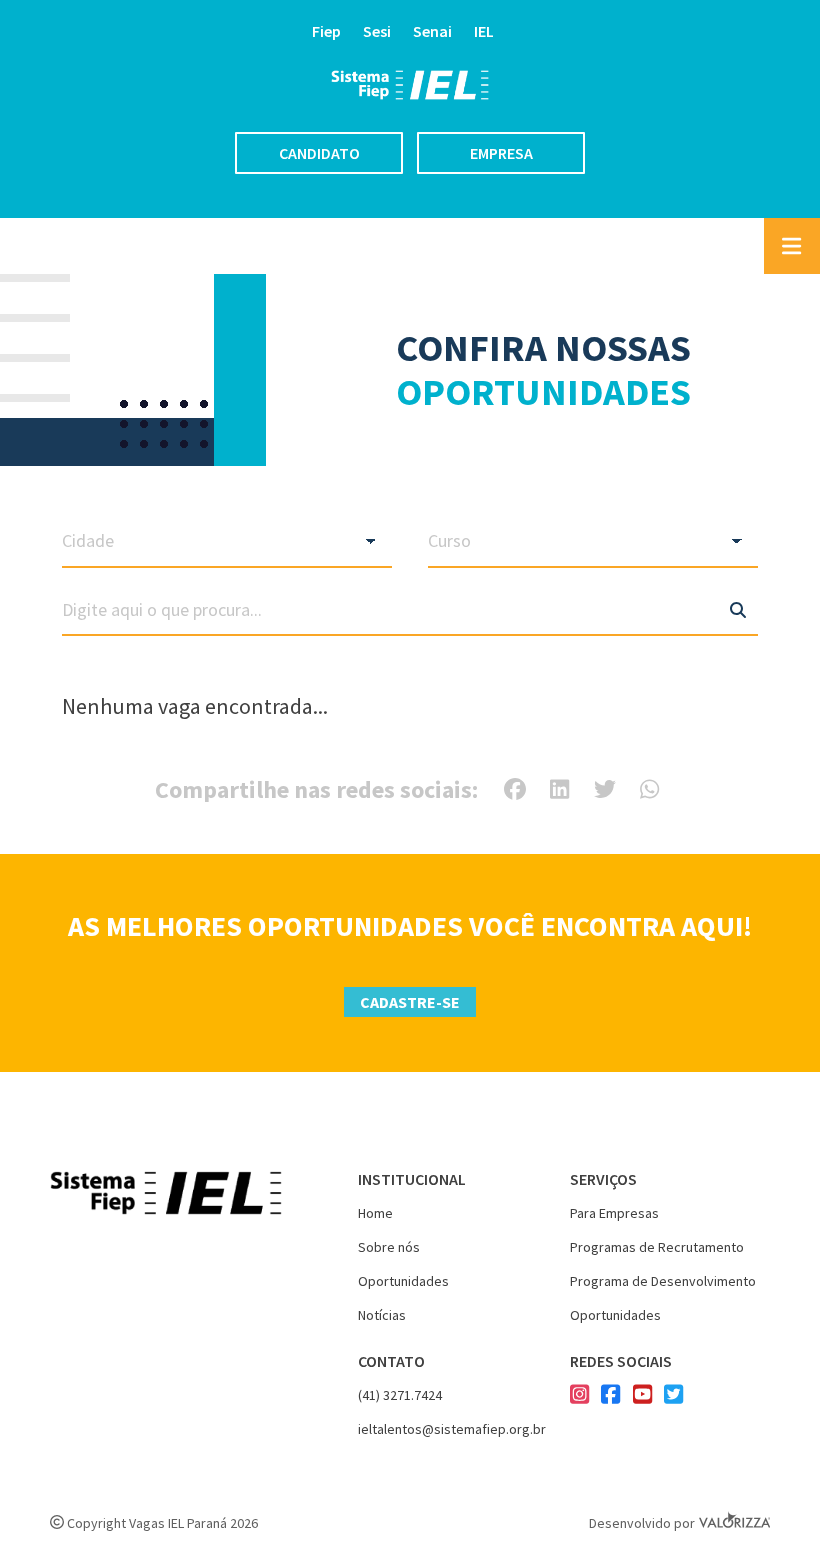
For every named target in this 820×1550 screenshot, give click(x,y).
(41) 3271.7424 (400, 1395)
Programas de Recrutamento (657, 1247)
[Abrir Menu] (792, 246)
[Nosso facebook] (610, 1396)
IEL (484, 31)
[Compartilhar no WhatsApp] (649, 789)
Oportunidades (403, 1281)
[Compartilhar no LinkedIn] (559, 789)
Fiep (326, 31)
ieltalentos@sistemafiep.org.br (452, 1429)
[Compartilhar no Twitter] (605, 789)
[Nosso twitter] (673, 1396)
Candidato (319, 153)
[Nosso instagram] (579, 1396)
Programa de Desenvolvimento (663, 1281)
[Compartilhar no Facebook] (515, 789)
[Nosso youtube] (642, 1396)
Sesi (377, 31)
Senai (432, 31)
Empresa (501, 153)
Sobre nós (389, 1247)
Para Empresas (614, 1213)
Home (375, 1213)
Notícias (382, 1315)
